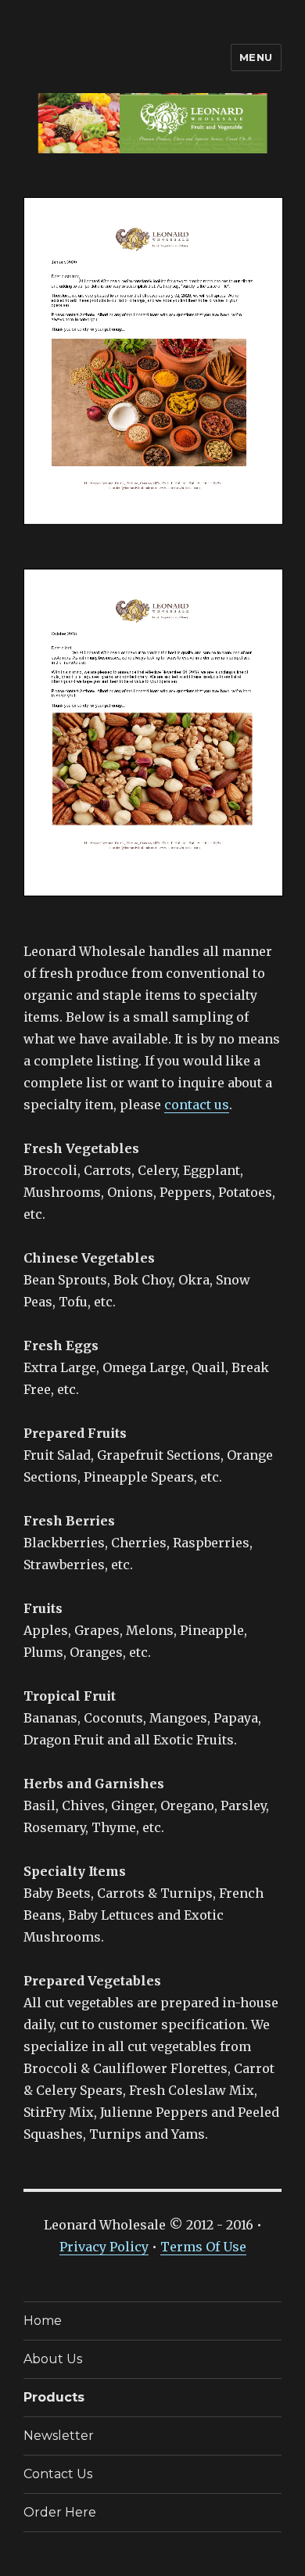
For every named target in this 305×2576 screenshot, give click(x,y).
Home (43, 2321)
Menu (256, 57)
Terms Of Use (203, 2247)
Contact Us (58, 2474)
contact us (197, 1105)
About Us (53, 2359)
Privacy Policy (104, 2247)
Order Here (60, 2512)
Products (54, 2397)
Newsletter (59, 2436)
